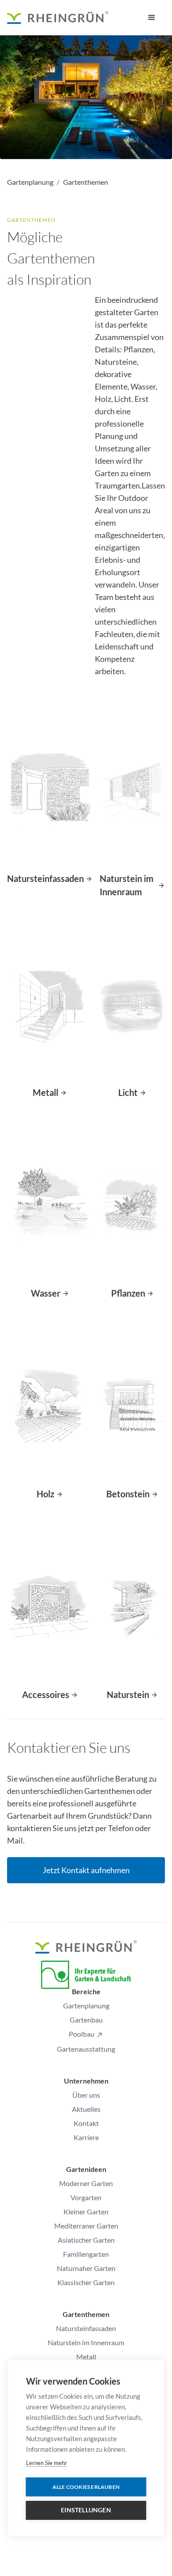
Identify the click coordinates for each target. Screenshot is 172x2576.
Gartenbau (86, 2020)
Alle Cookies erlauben (86, 2487)
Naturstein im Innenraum (86, 2342)
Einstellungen (86, 2510)
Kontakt (86, 2123)
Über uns (86, 2095)
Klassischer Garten (86, 2282)
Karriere (86, 2137)
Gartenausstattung (86, 2049)
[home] (58, 18)
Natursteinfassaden (86, 2328)
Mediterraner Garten (86, 2226)
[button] (152, 18)
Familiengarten (86, 2254)
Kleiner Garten (86, 2212)
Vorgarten (86, 2197)
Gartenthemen (86, 182)
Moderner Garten (86, 2183)
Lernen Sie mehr (47, 2463)
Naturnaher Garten (86, 2268)
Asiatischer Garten (86, 2240)
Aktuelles (86, 2109)
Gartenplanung (30, 182)
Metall (86, 2357)
